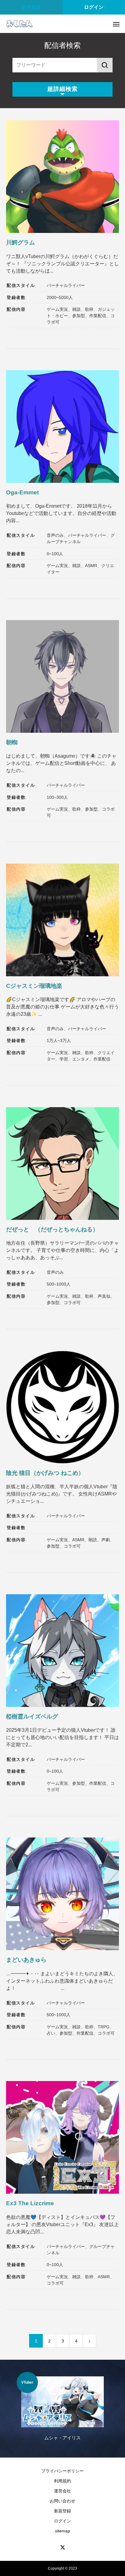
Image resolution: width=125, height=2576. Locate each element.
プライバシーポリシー (62, 2471)
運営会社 (62, 2491)
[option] (62, 2410)
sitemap (62, 2531)
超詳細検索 (62, 89)
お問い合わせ (62, 2501)
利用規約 (62, 2481)
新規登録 (31, 7)
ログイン (94, 7)
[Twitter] (62, 2547)
